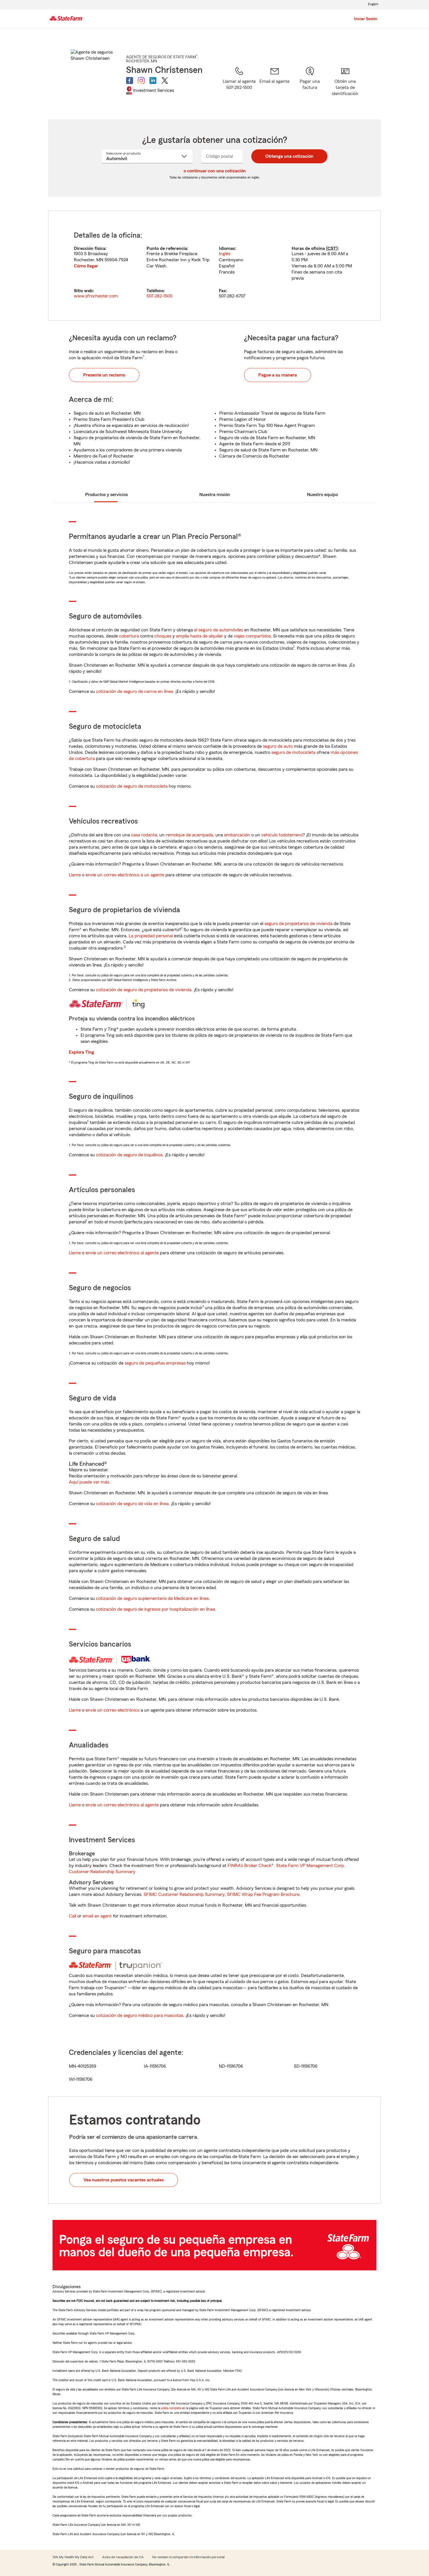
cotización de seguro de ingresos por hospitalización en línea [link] (156, 1609)
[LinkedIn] (153, 80)
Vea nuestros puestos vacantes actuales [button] (124, 2180)
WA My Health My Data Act (73, 2557)
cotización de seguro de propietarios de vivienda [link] (144, 990)
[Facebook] (130, 80)
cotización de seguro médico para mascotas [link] (140, 2015)
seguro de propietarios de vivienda (298, 924)
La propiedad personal (151, 936)
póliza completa (171, 2408)
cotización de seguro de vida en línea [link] (132, 1504)
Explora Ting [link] (81, 1052)
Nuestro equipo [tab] (322, 495)
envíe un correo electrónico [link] (113, 1710)
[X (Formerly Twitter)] (165, 80)
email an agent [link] (97, 1916)
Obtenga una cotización (289, 156)
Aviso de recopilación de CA (123, 2557)
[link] (274, 85)
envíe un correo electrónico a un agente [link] (125, 875)
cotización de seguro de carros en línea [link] (135, 691)
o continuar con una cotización (215, 171)
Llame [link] (75, 875)
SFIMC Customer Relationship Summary (184, 1894)
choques (163, 636)
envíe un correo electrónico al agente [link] (122, 1253)
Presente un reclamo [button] (104, 375)
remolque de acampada (189, 835)
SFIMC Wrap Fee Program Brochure (263, 1894)
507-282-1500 (159, 296)
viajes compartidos (252, 636)
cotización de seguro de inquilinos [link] (129, 1155)
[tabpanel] (214, 266)
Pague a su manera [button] (278, 375)
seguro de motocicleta (293, 752)
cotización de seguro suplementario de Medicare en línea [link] (152, 1598)
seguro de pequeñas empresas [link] (155, 1363)
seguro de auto (278, 746)
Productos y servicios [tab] (107, 495)
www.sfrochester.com (96, 296)
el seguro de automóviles (219, 630)
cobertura (129, 636)
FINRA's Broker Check (250, 1866)
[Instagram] (141, 80)
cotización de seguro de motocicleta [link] (132, 786)
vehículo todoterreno (282, 835)
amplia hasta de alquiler (199, 636)
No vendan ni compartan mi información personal (188, 2557)
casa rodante (144, 835)
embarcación (237, 835)
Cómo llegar (86, 266)
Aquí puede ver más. (90, 1482)
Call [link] (73, 1916)
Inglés (225, 254)
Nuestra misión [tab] (215, 495)
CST (332, 248)
